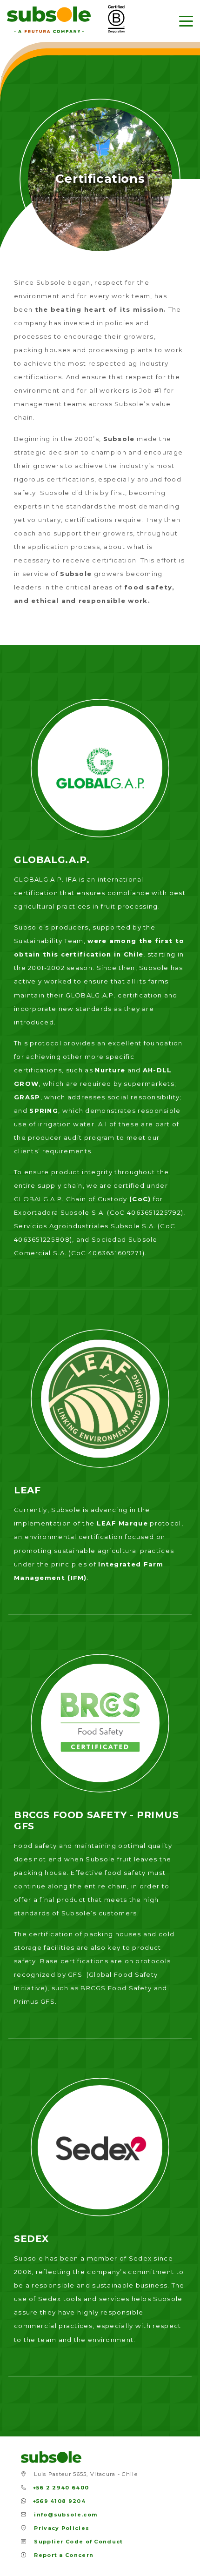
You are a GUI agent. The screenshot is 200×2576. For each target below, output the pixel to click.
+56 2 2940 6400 (61, 2488)
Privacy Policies (62, 2528)
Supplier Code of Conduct (78, 2542)
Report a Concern (64, 2555)
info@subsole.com (66, 2515)
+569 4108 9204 (59, 2501)
